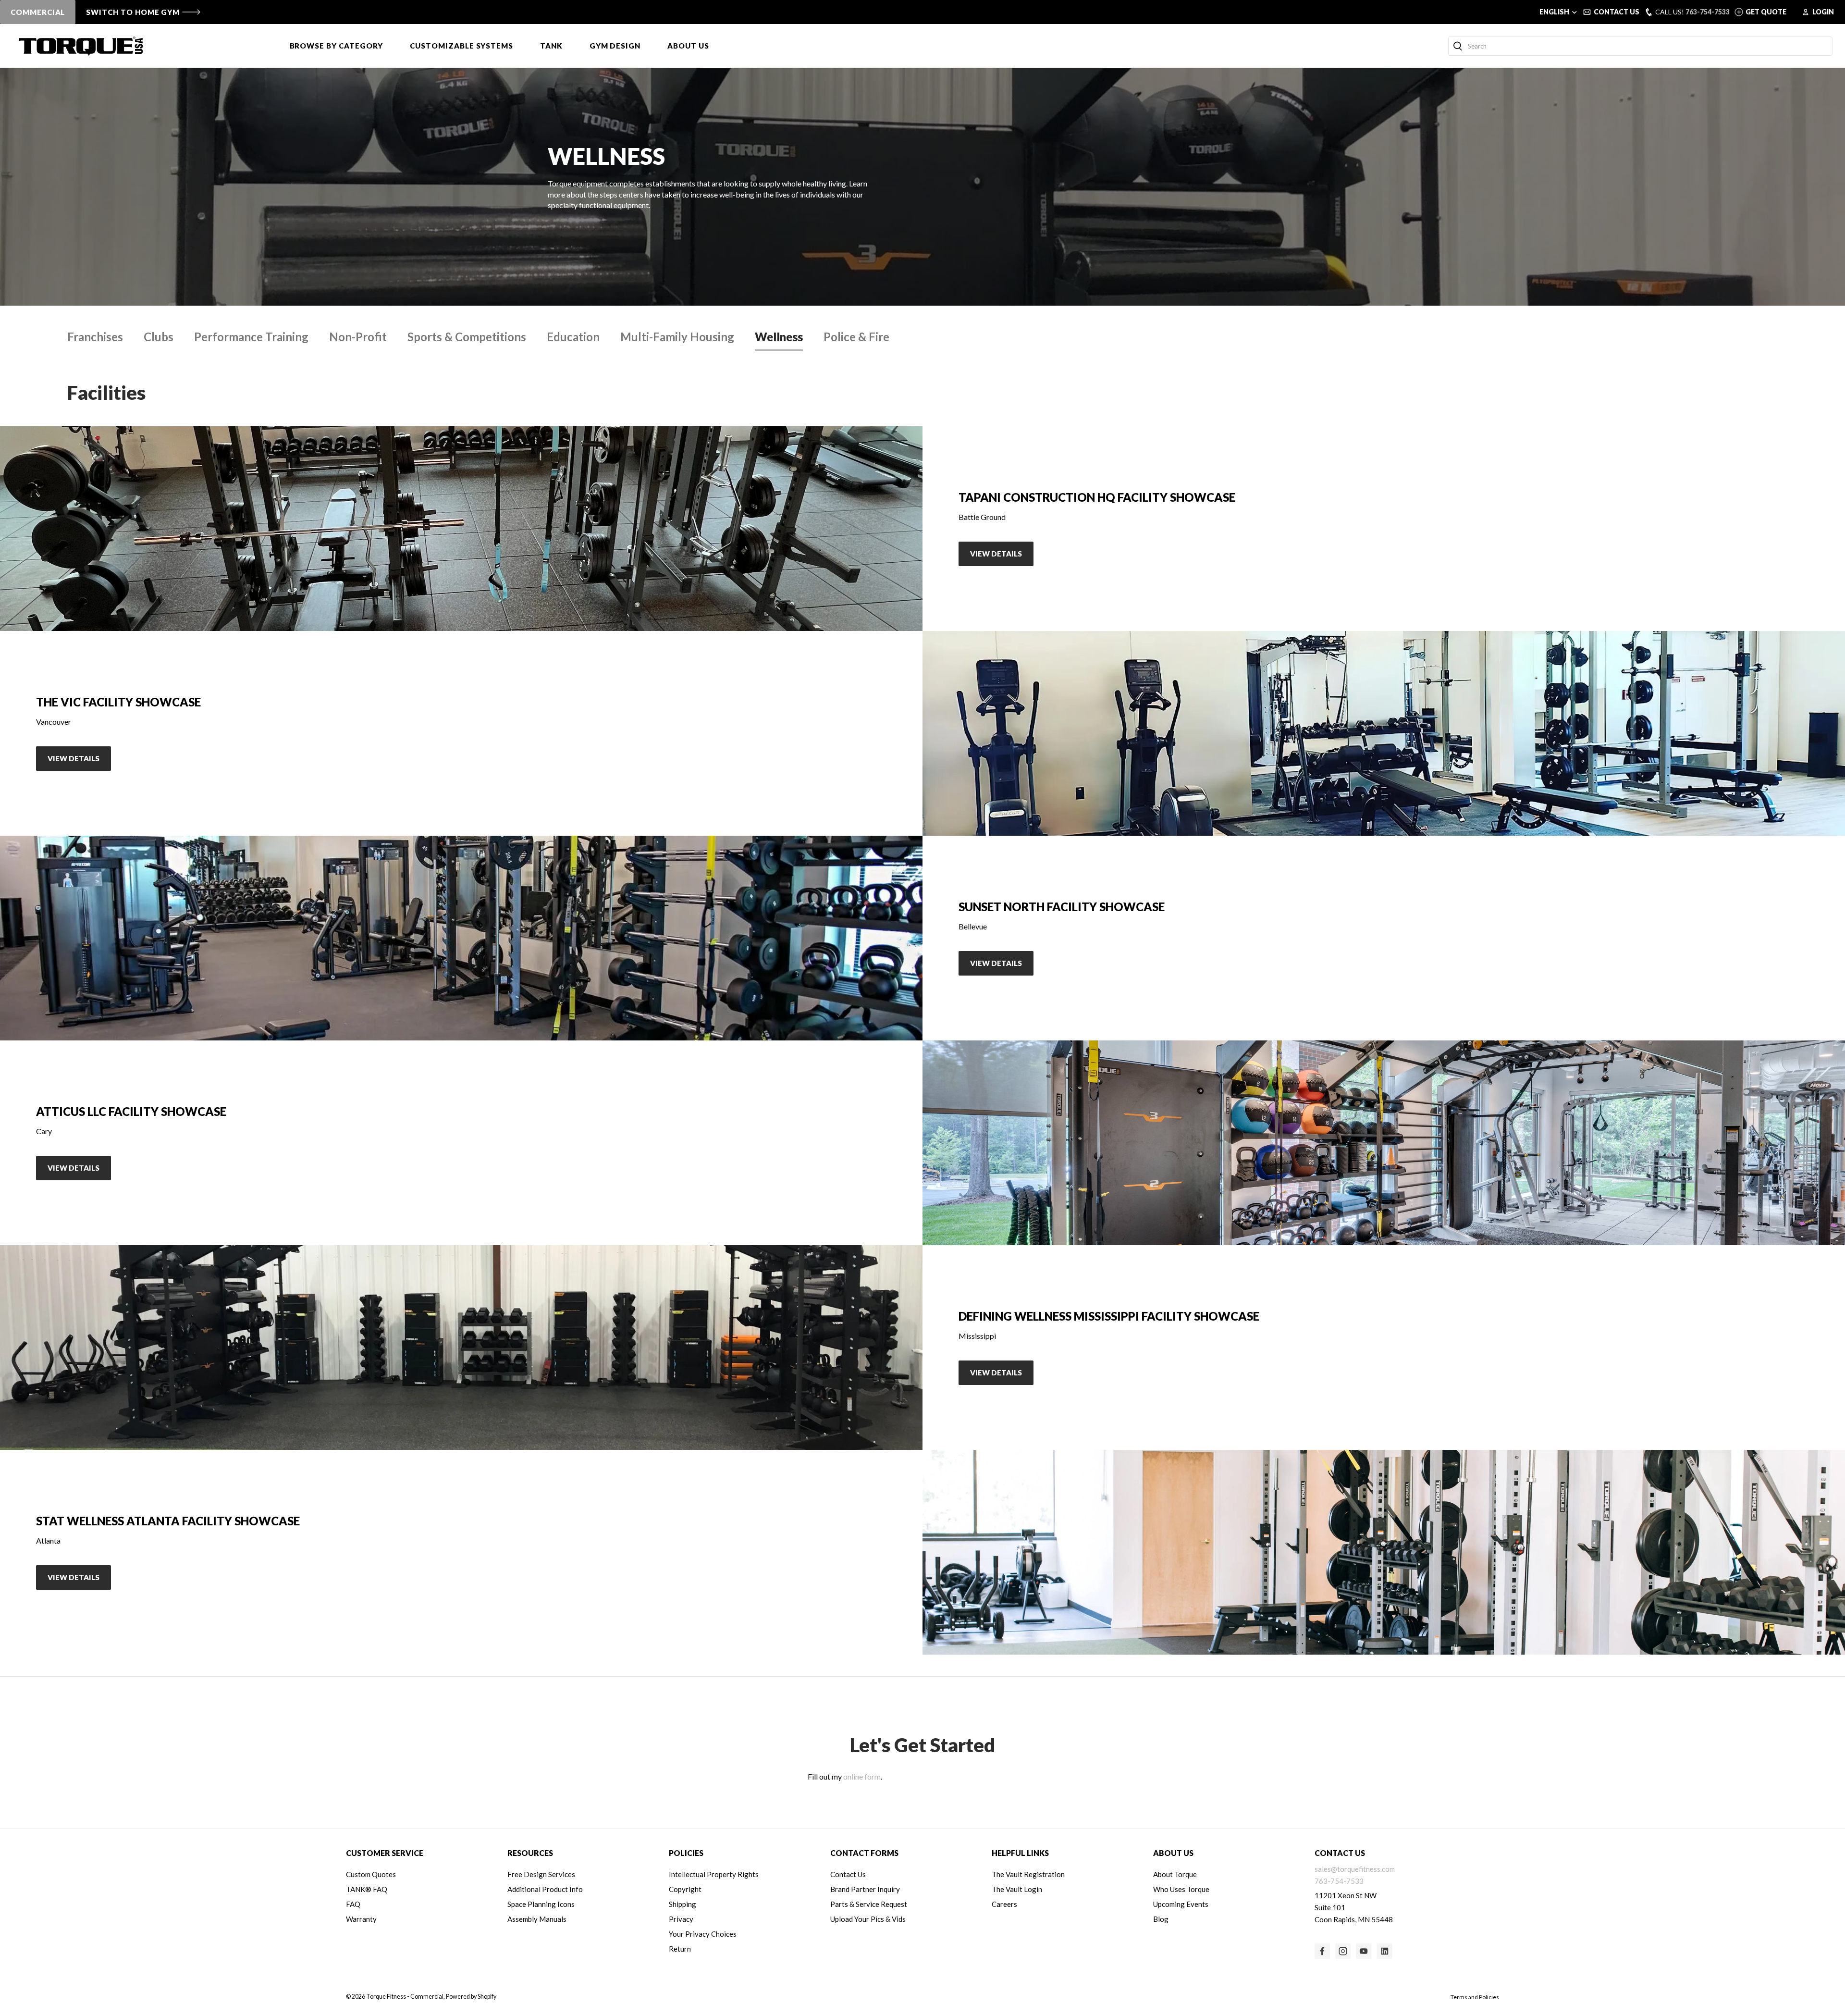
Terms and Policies (1475, 1997)
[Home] (81, 46)
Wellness (779, 337)
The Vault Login (1017, 1889)
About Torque (1175, 1874)
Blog (1161, 1919)
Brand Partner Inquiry (865, 1889)
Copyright (685, 1889)
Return (680, 1949)
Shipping (683, 1904)
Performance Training (251, 337)
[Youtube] (1364, 1951)
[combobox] (1640, 46)
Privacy (681, 1919)
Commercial (38, 12)
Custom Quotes (371, 1874)
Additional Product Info (545, 1889)
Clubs (159, 337)
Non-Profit (358, 337)
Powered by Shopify (471, 1997)
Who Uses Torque (1181, 1889)
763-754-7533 (1708, 12)
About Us (688, 46)
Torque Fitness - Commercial (405, 1997)
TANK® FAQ (367, 1889)
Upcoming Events (1181, 1904)
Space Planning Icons (541, 1904)
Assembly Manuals (537, 1919)
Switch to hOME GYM (133, 12)
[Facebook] (1322, 1951)
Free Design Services (541, 1874)
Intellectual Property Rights (714, 1874)
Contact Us (848, 1874)
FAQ (353, 1904)
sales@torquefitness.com (1355, 1869)
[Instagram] (1343, 1951)
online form (862, 1776)
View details (996, 554)
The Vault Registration (1028, 1874)
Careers (1004, 1904)
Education (573, 337)
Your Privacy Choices (703, 1934)
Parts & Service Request (869, 1904)
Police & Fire (856, 337)
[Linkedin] (1385, 1951)
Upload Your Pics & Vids (868, 1919)
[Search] (1458, 46)
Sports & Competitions (467, 337)
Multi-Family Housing (677, 337)
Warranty (361, 1919)
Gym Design (615, 46)
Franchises (95, 337)
